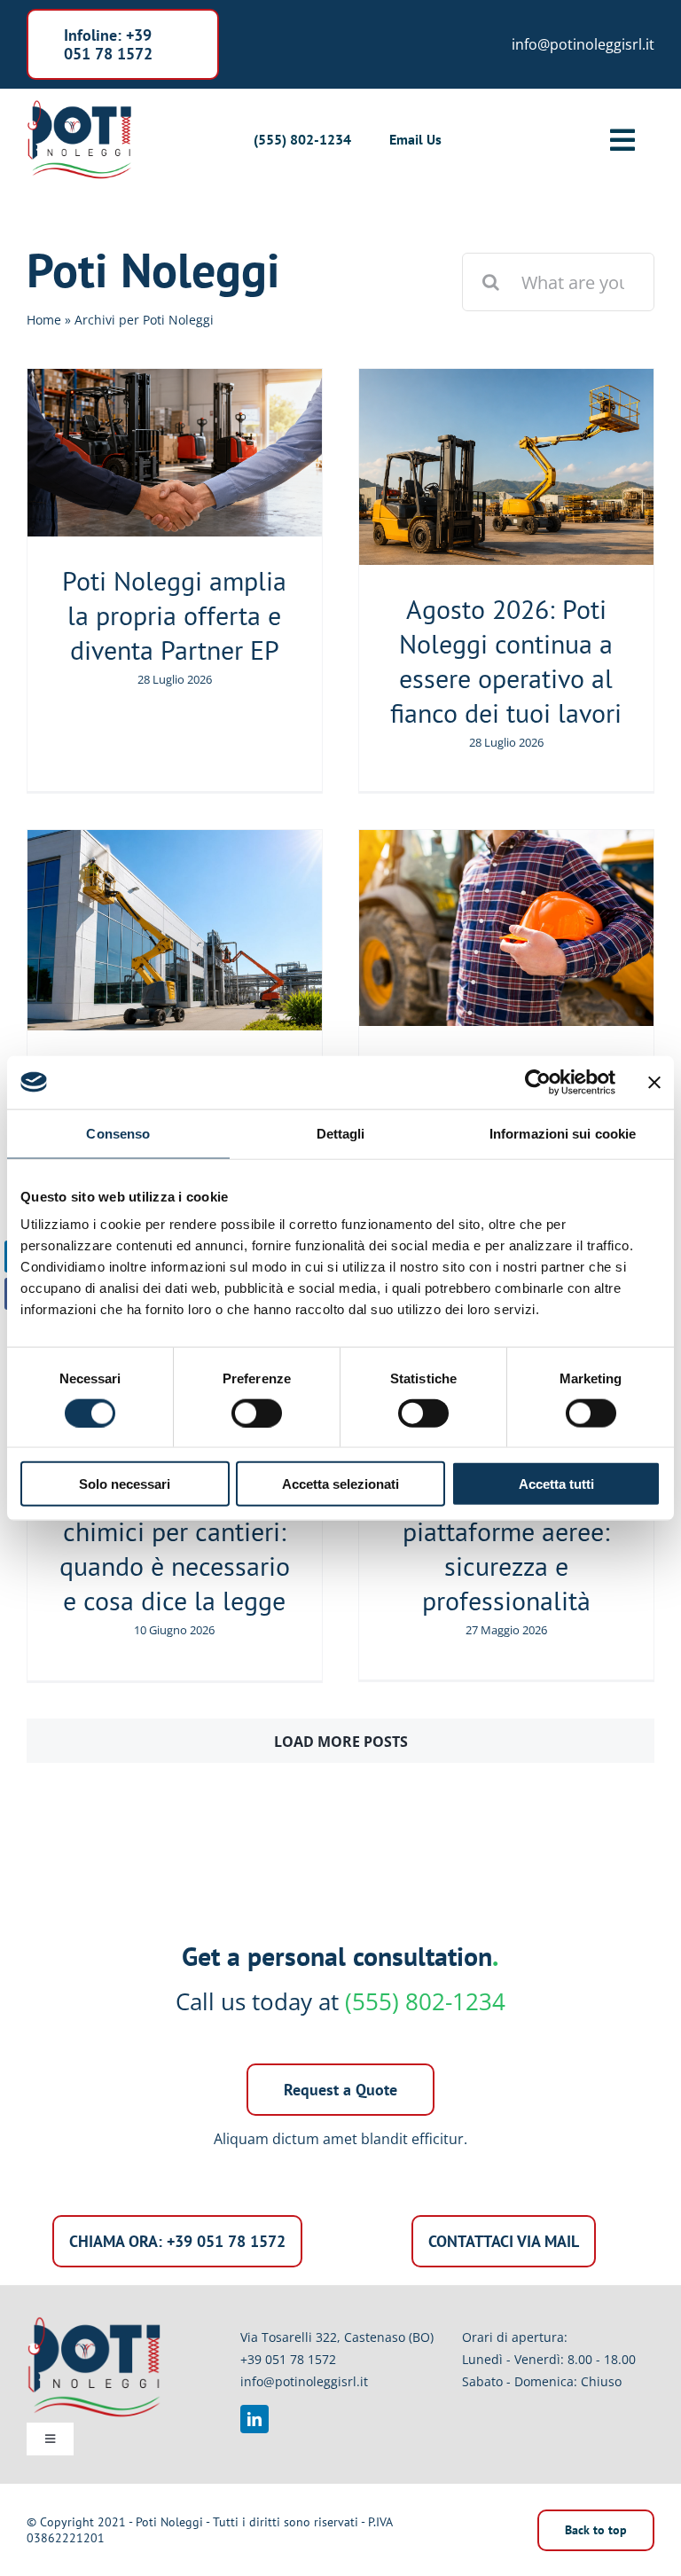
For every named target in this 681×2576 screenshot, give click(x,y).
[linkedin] (254, 2419)
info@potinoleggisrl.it (304, 2381)
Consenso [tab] (118, 1133)
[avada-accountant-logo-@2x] (79, 105)
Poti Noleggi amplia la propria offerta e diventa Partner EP (174, 615)
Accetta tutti (556, 1484)
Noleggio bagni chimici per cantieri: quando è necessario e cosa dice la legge (175, 1548)
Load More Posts (341, 1742)
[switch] (257, 1413)
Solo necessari (125, 1484)
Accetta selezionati (340, 1484)
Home (44, 320)
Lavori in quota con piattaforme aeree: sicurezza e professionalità (506, 1548)
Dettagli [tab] (341, 1133)
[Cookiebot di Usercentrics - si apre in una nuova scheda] (538, 1082)
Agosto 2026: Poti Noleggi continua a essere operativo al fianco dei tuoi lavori (506, 661)
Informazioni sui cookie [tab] (563, 1133)
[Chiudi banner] (654, 1082)
